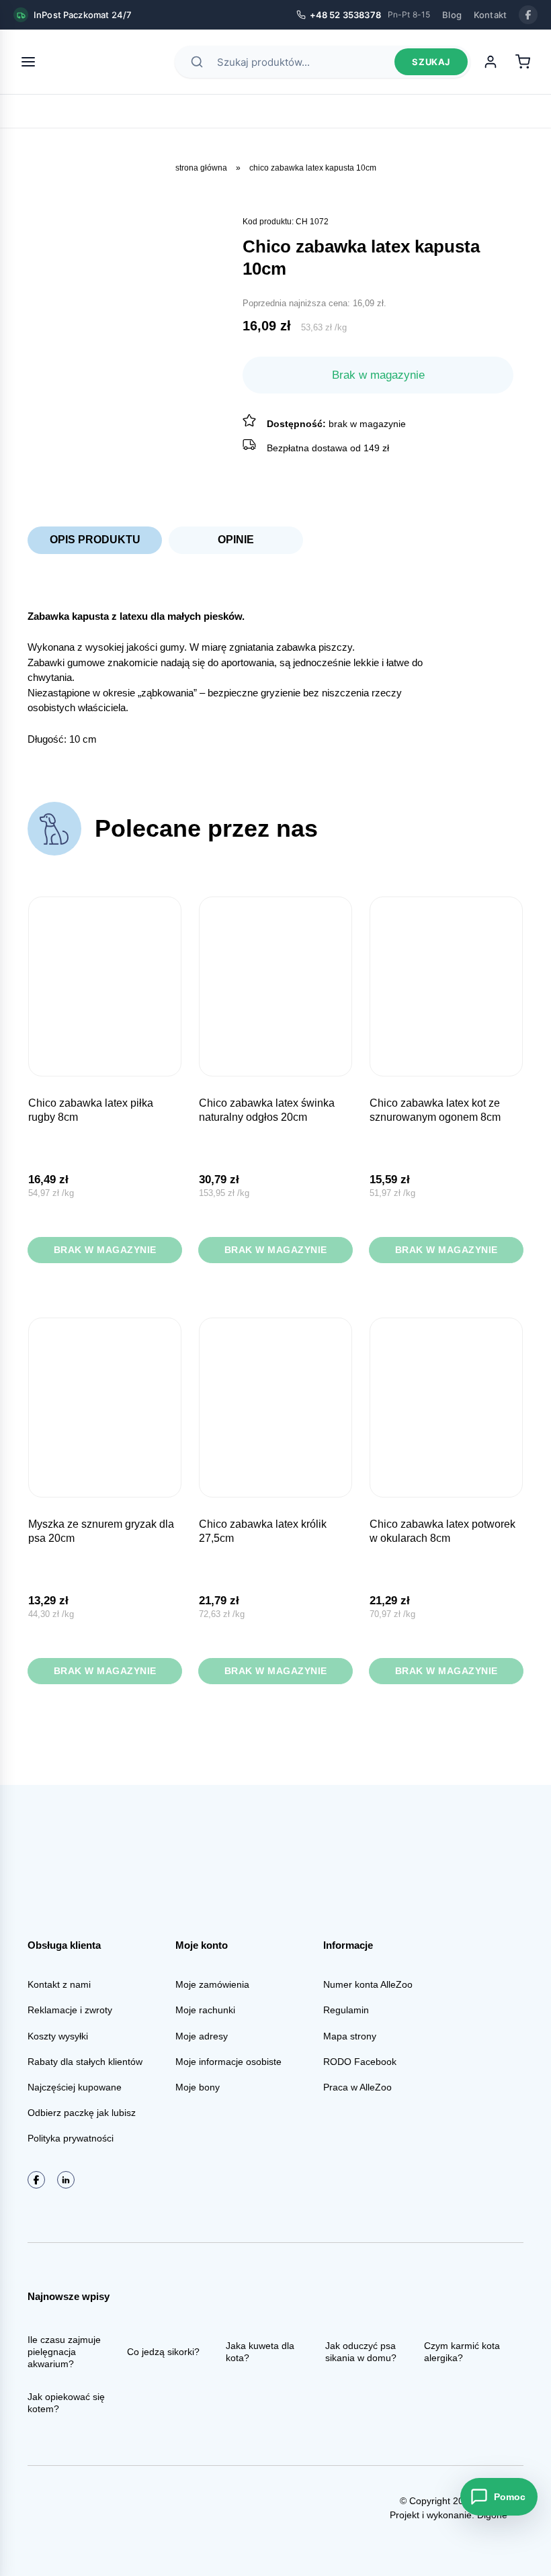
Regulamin (346, 2010)
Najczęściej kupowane (75, 2087)
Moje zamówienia (212, 1984)
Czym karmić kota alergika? (462, 2352)
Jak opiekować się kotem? (66, 2403)
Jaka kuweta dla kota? (260, 2352)
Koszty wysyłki (58, 2036)
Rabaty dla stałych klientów (85, 2062)
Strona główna (201, 168)
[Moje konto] (491, 62)
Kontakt (490, 15)
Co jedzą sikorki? (163, 2352)
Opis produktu (95, 540)
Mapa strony (350, 2036)
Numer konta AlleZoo (368, 1984)
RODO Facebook (360, 2062)
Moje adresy (202, 2036)
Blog (452, 15)
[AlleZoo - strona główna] (95, 62)
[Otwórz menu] (28, 62)
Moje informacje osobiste (228, 2062)
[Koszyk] (523, 62)
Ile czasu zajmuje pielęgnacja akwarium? (64, 2352)
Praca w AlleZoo (357, 2087)
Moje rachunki (205, 2010)
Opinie (236, 540)
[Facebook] (528, 15)
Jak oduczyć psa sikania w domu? (361, 2352)
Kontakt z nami (59, 1984)
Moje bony (198, 2087)
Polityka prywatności (71, 2138)
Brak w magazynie (105, 1250)
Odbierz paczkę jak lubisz (82, 2113)
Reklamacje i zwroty (70, 2010)
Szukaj (431, 62)
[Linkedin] (66, 2180)
